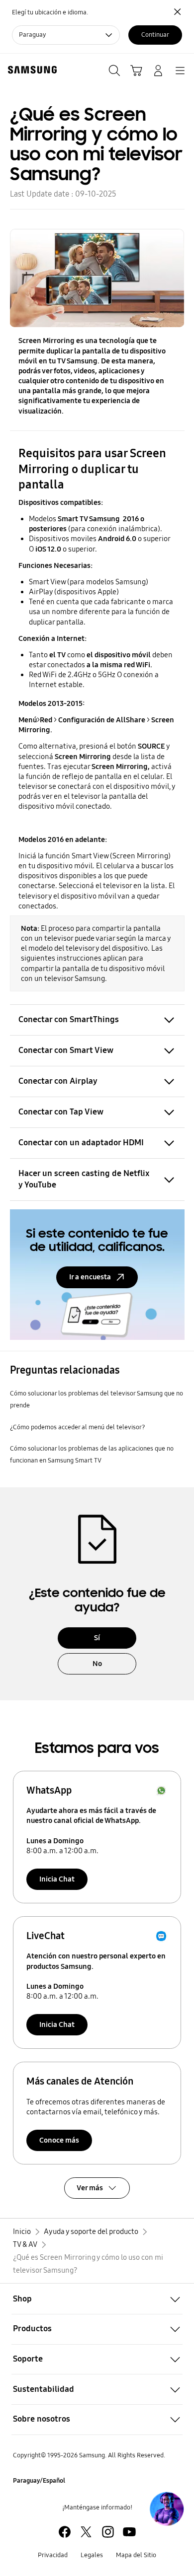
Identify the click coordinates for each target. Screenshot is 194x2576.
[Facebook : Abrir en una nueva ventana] (65, 2532)
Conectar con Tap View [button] (61, 1112)
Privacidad (53, 2555)
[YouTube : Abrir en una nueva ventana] (129, 2532)
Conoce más (59, 2140)
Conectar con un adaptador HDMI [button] (81, 1143)
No (97, 1664)
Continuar (155, 35)
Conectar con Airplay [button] (58, 1081)
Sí (97, 1638)
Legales (92, 2555)
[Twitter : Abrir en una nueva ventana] (86, 2532)
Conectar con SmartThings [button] (69, 1019)
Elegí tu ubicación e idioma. (50, 12)
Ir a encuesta (90, 1277)
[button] (97, 2299)
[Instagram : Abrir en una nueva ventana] (108, 2532)
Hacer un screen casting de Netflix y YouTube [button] (84, 1179)
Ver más (90, 2188)
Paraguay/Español (39, 2481)
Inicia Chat (57, 1879)
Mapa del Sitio (136, 2555)
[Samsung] (30, 70)
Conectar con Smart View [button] (66, 1050)
